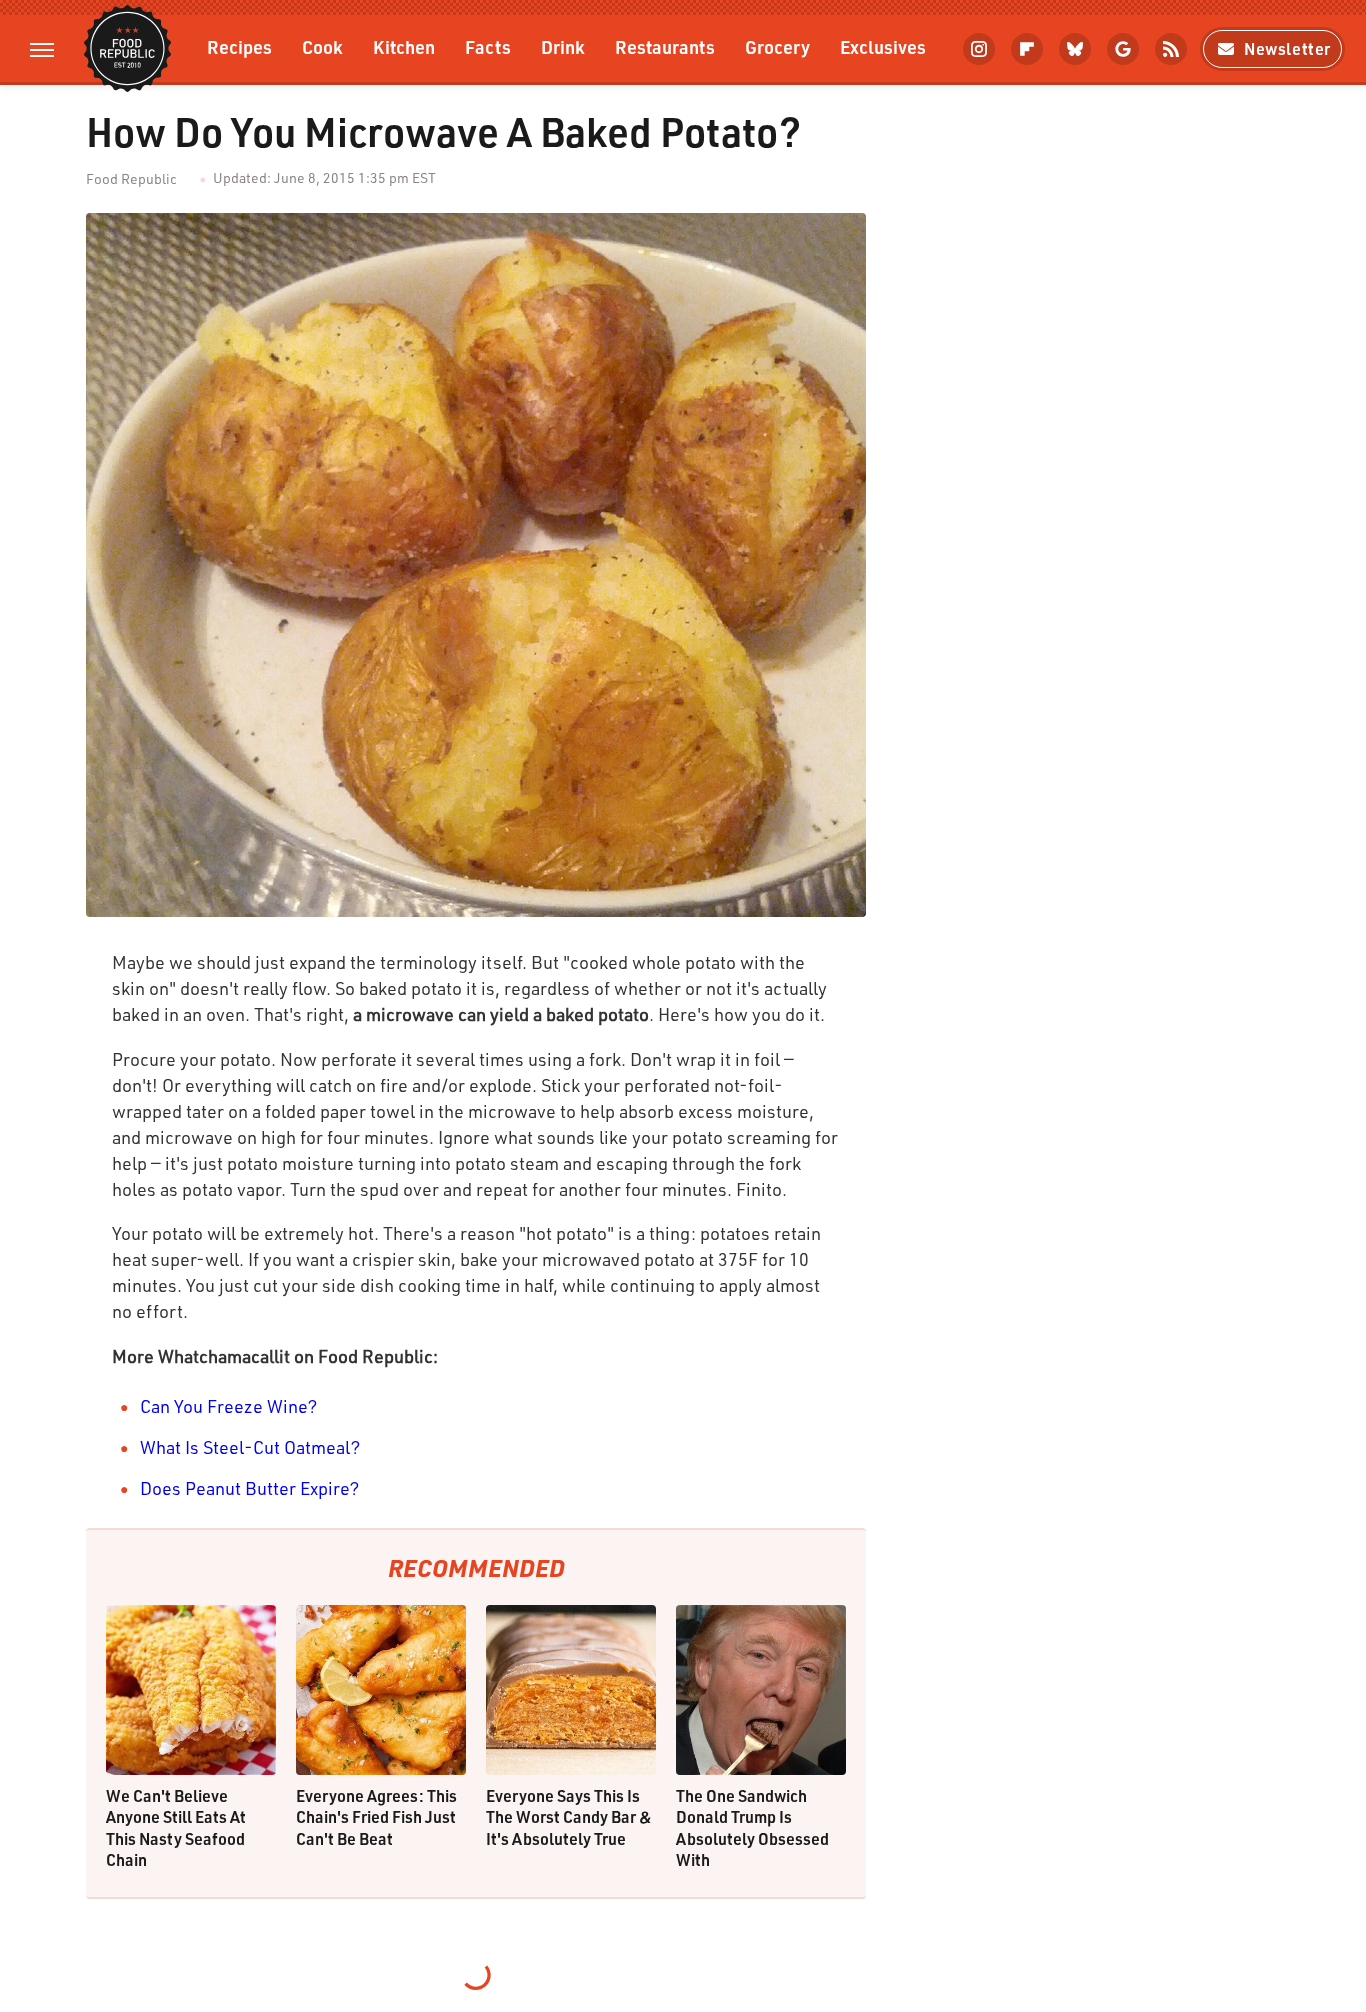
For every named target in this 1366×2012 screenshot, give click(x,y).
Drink (563, 46)
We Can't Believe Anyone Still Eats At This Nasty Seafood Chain (176, 1828)
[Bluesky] (1075, 49)
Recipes (239, 46)
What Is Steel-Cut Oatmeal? (250, 1447)
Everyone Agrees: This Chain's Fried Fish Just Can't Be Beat (376, 1817)
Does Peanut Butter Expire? (250, 1488)
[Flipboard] (1027, 49)
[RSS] (1171, 49)
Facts (488, 46)
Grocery (777, 46)
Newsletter (1287, 48)
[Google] (1123, 49)
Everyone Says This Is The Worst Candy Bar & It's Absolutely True (569, 1817)
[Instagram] (979, 49)
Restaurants (665, 46)
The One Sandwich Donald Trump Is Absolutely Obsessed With (752, 1828)
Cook (322, 46)
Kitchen (404, 46)
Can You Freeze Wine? (229, 1406)
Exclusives (883, 46)
